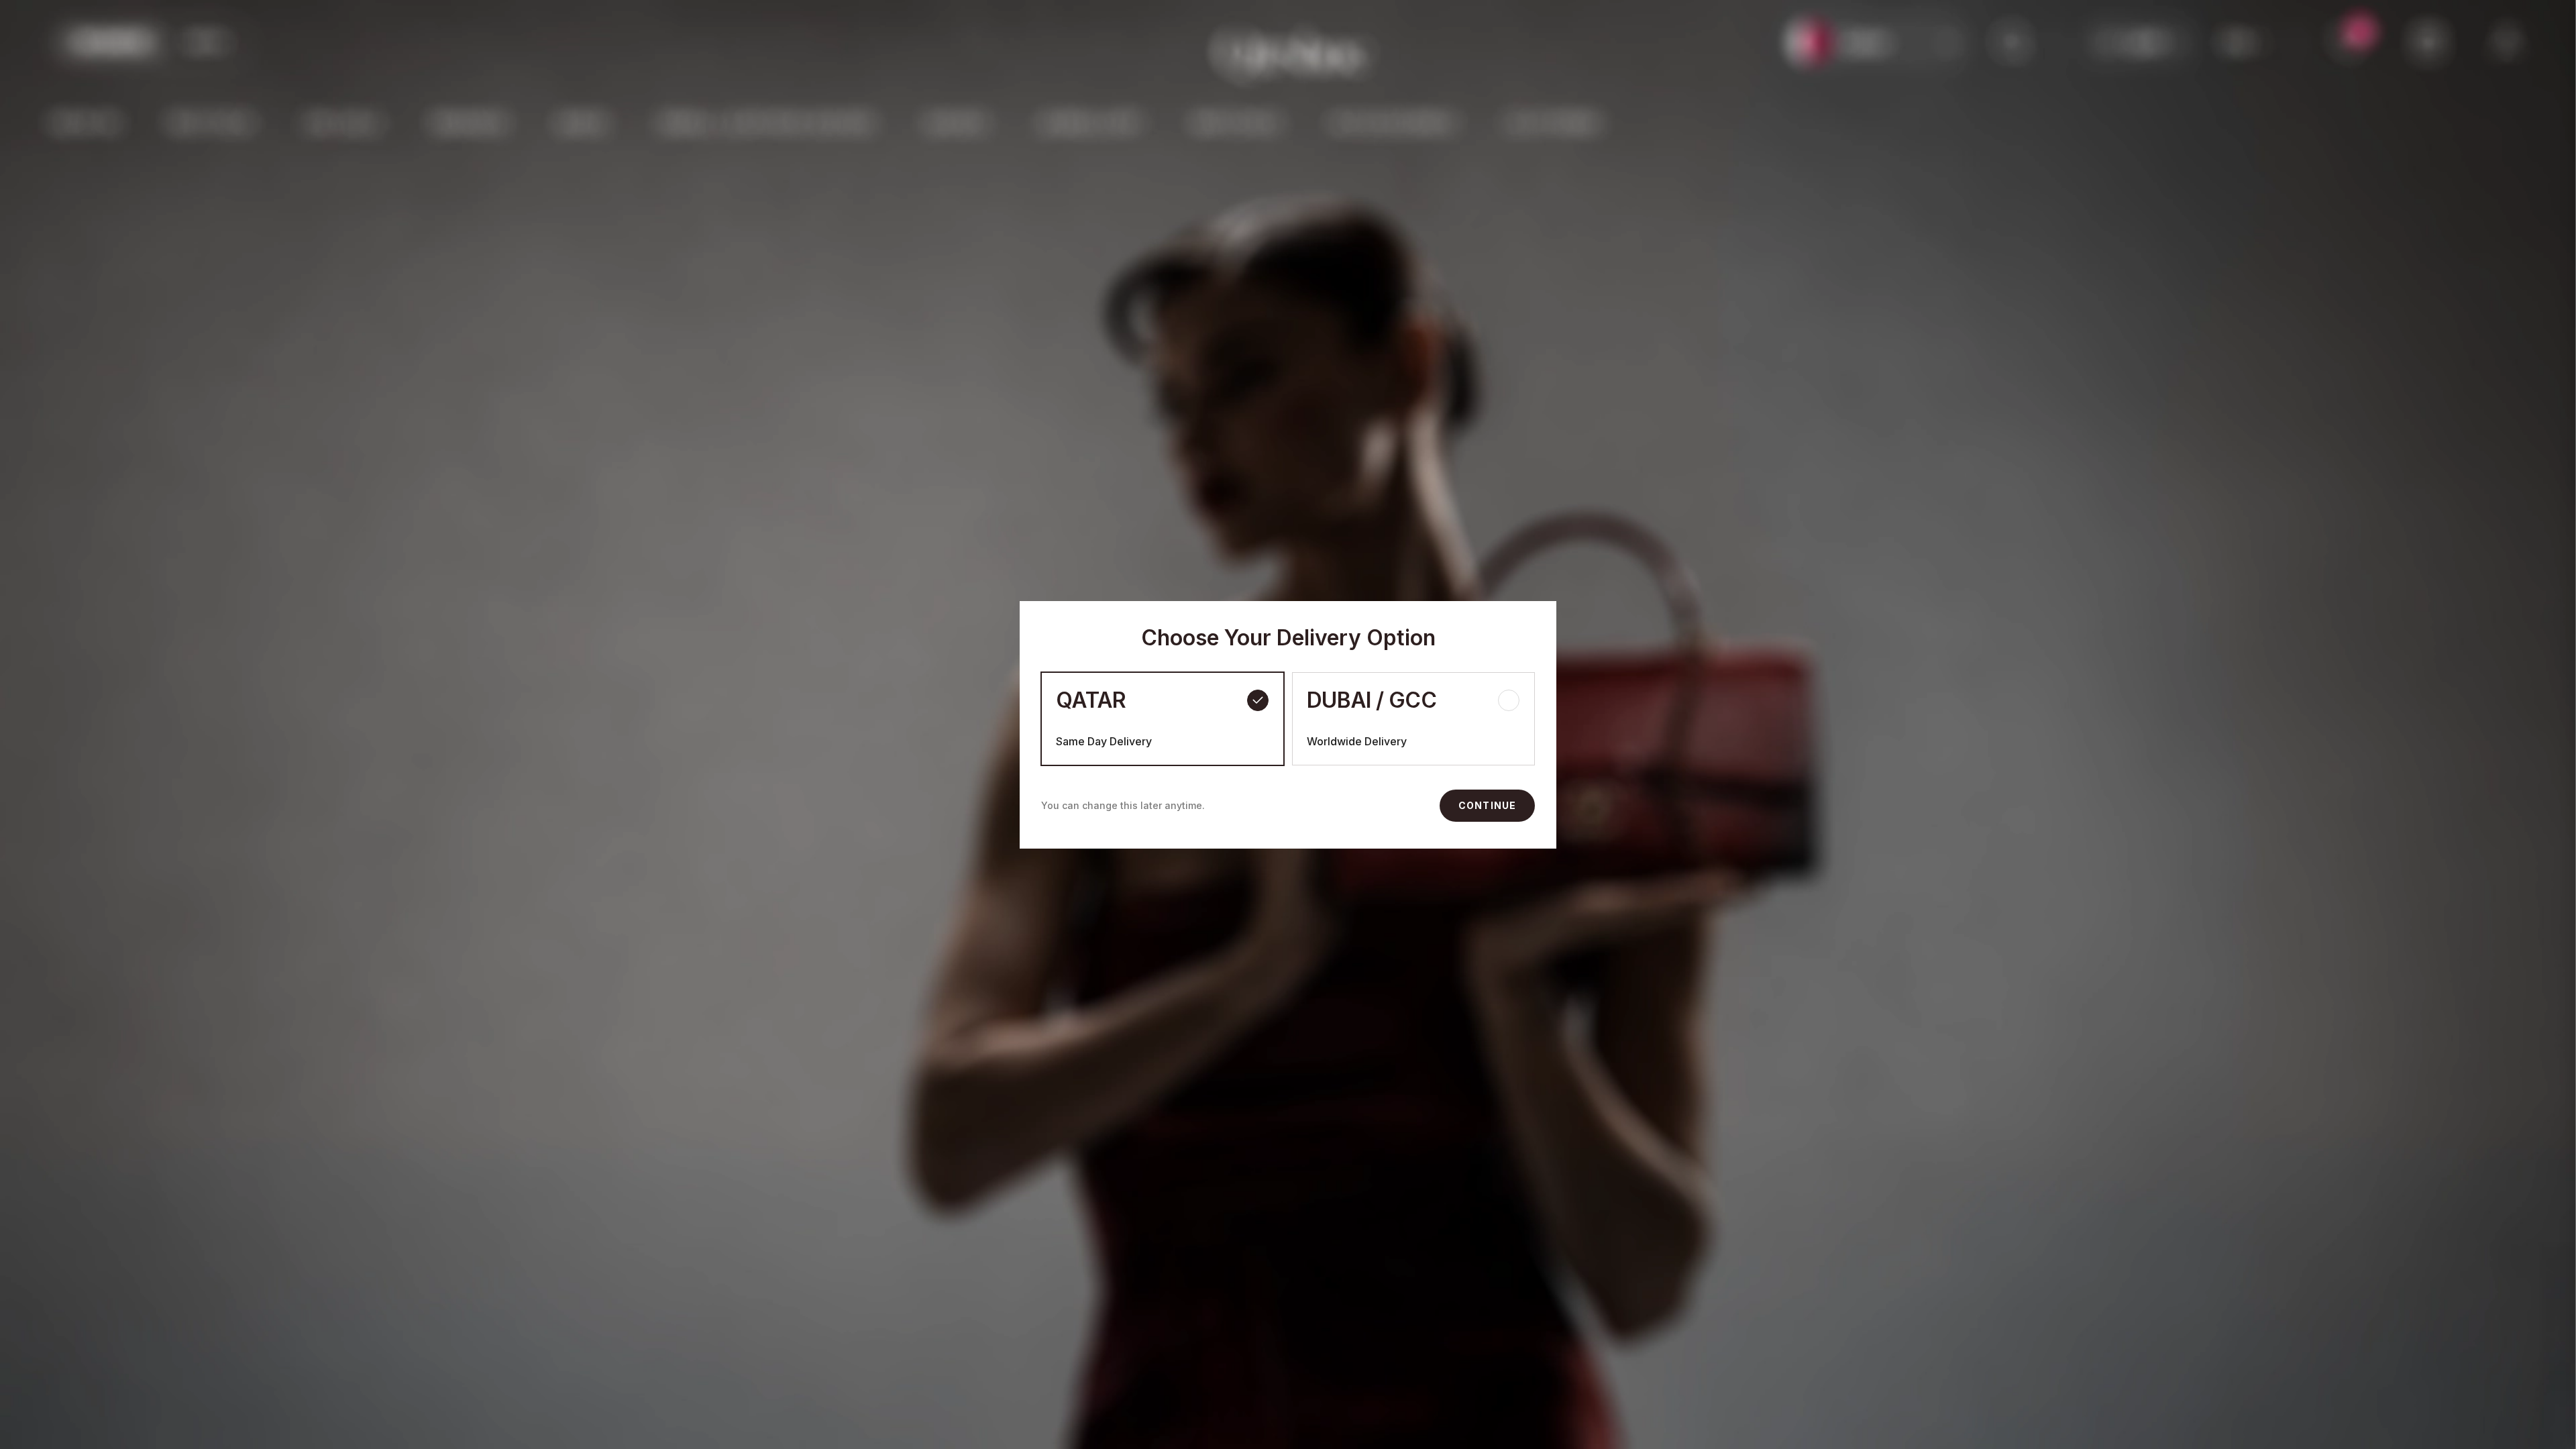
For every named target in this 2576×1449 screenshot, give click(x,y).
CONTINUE (1487, 805)
